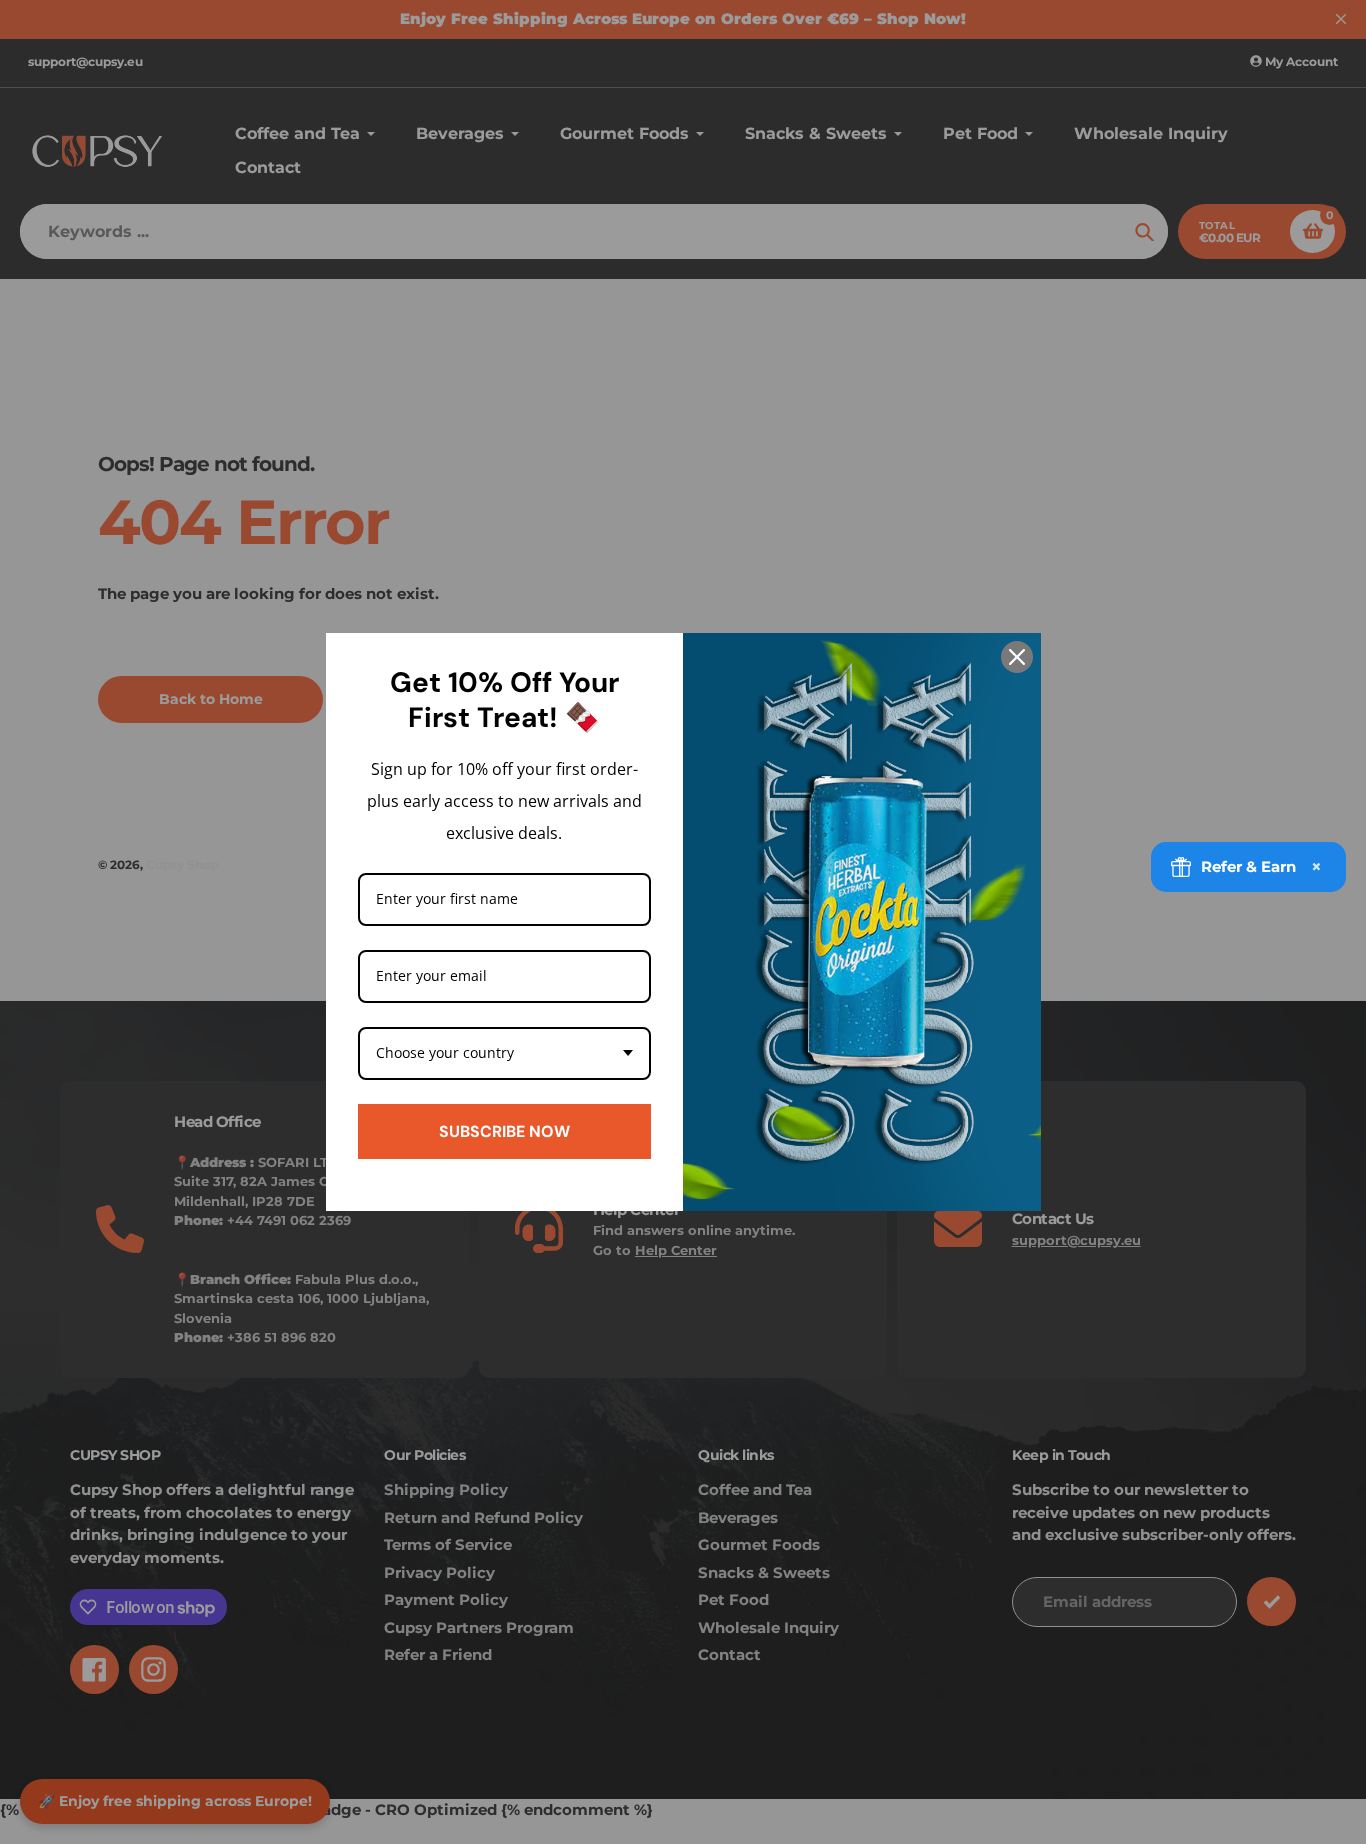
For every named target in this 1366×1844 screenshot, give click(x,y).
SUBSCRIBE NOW (504, 1131)
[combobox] (505, 1053)
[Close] (1017, 657)
